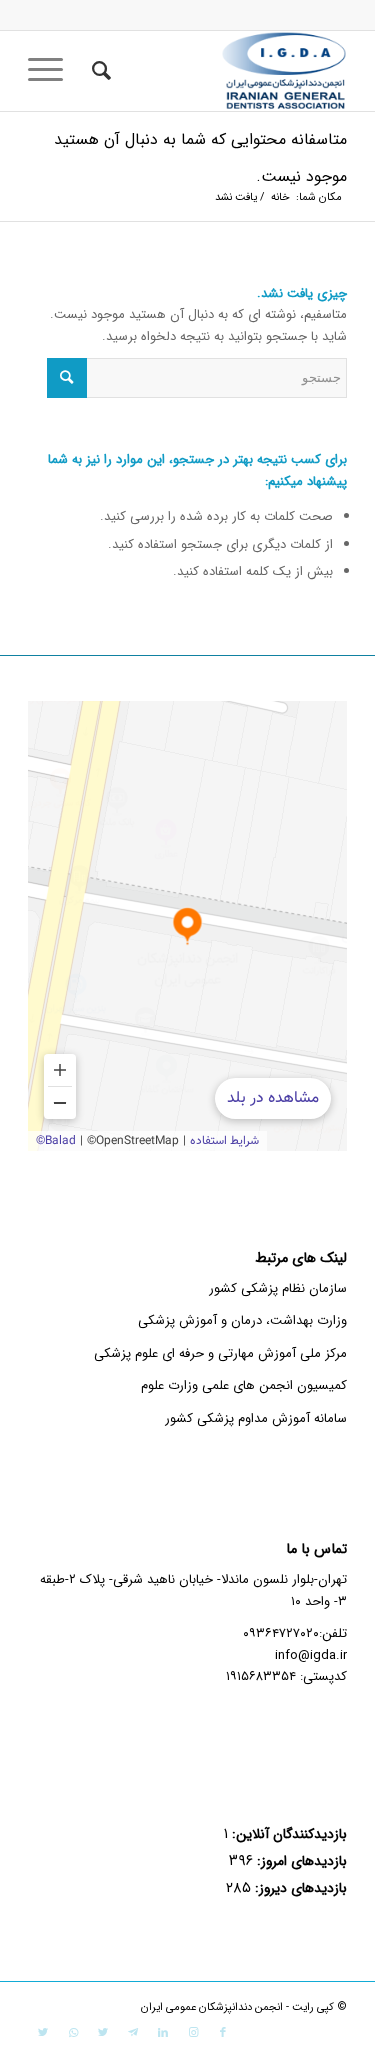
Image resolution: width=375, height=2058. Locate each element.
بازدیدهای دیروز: (299, 1888)
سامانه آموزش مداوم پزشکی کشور (256, 1418)
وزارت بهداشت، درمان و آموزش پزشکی (242, 1320)
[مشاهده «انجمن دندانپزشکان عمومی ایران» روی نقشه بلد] (187, 926)
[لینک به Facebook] (223, 2033)
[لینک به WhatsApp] (73, 2033)
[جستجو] (98, 71)
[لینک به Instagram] (193, 2033)
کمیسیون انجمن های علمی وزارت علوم (244, 1385)
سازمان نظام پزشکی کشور (278, 1288)
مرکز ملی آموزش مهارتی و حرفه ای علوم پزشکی (220, 1353)
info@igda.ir (311, 1655)
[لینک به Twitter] (103, 2033)
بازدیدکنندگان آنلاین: (287, 1834)
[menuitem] (98, 71)
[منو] (52, 71)
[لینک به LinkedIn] (163, 2033)
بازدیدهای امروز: (300, 1861)
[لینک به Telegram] (133, 2033)
